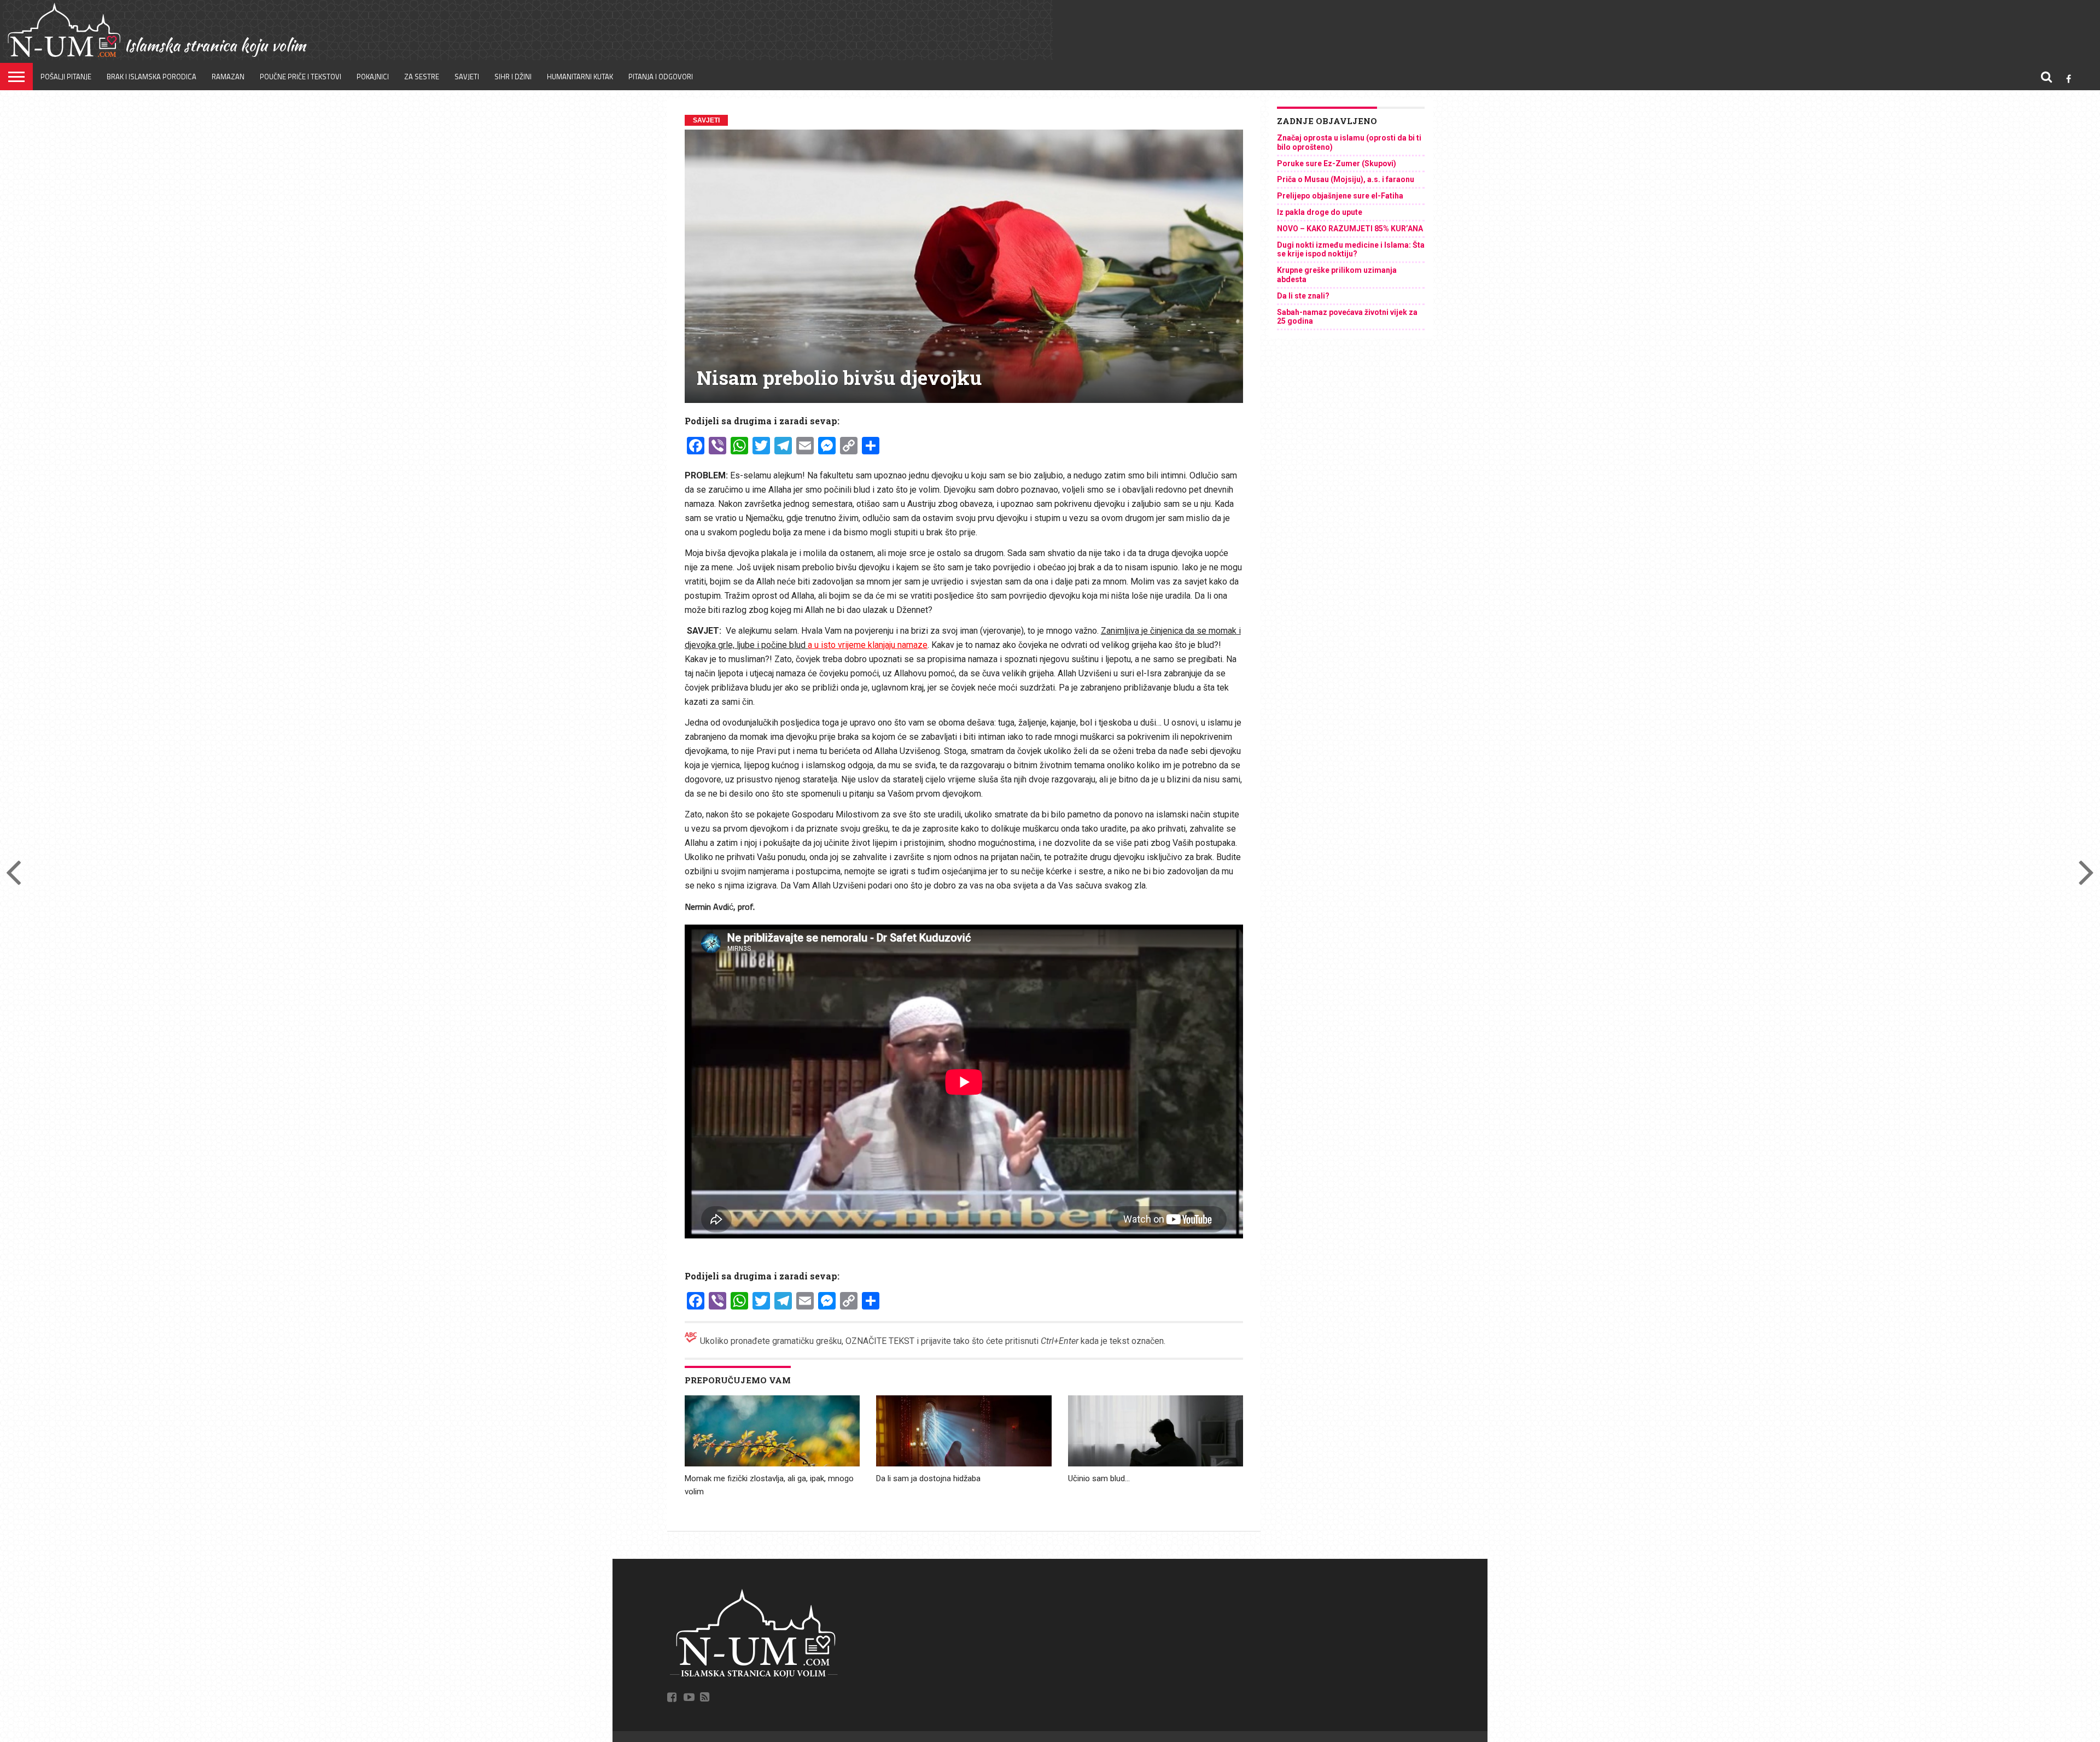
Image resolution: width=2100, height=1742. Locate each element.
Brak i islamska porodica (151, 77)
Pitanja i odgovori (661, 77)
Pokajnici (373, 77)
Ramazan (228, 77)
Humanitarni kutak (580, 77)
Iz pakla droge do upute (1320, 212)
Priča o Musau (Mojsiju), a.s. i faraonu (1346, 179)
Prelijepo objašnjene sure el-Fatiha (1340, 196)
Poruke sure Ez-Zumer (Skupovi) (1337, 163)
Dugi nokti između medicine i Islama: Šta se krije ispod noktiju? (1351, 250)
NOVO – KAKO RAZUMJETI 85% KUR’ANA (1350, 229)
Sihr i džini (513, 77)
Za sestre (422, 77)
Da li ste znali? (1303, 296)
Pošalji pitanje (66, 77)
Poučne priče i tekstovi (301, 77)
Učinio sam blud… (1099, 1478)
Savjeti (467, 77)
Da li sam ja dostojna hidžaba (928, 1478)
